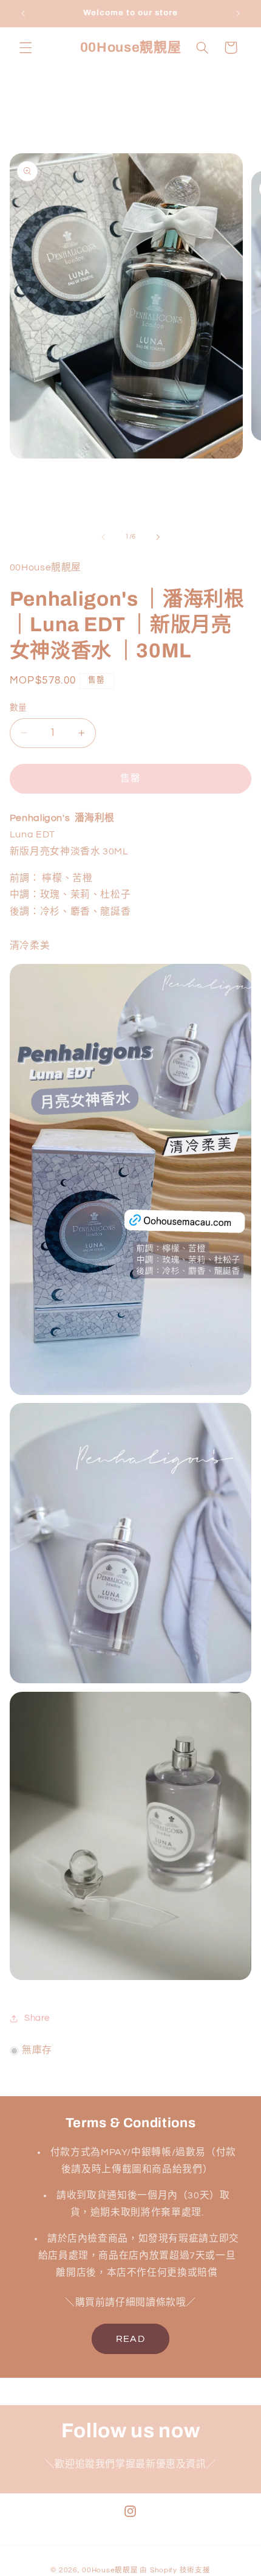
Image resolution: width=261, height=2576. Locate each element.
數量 (19, 708)
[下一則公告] (238, 13)
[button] (25, 47)
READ (130, 2339)
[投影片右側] (158, 537)
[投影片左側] (103, 537)
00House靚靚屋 (110, 2570)
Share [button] (37, 2018)
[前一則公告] (23, 13)
